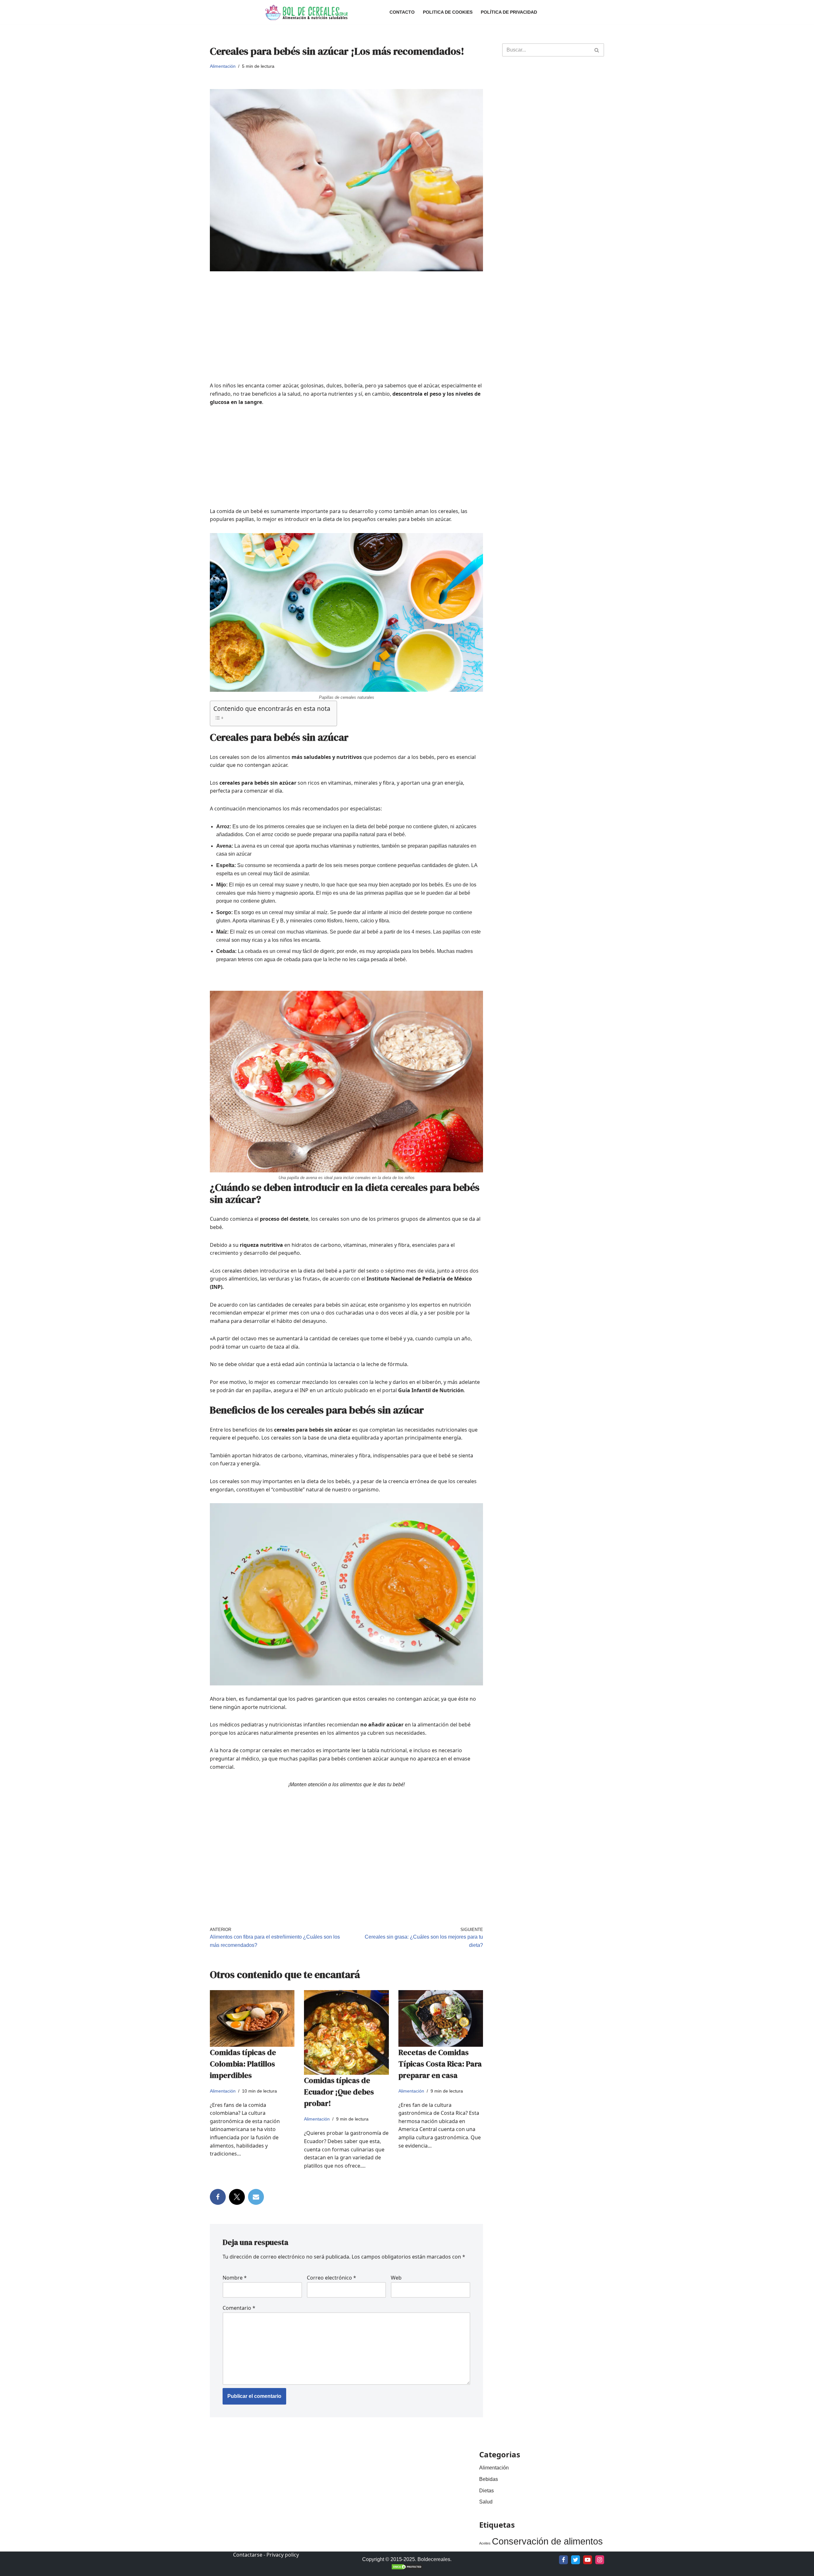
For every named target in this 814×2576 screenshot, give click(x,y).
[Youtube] (588, 2560)
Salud (486, 2502)
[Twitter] (237, 2197)
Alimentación (223, 66)
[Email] (256, 2197)
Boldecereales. (434, 2559)
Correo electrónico (331, 2278)
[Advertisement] (346, 337)
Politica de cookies (448, 12)
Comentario (239, 2308)
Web (396, 2278)
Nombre (235, 2278)
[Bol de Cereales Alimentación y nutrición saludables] (306, 12)
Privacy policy (283, 2555)
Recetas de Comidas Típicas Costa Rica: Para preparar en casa (440, 2064)
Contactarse (248, 2555)
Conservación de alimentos (547, 2541)
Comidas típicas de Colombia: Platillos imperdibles (243, 2064)
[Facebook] (218, 2197)
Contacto (402, 12)
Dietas (486, 2491)
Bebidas (489, 2479)
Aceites (485, 2543)
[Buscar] (597, 50)
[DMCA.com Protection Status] (407, 2568)
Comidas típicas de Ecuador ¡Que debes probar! (339, 2092)
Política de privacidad (509, 12)
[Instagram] (600, 2560)
